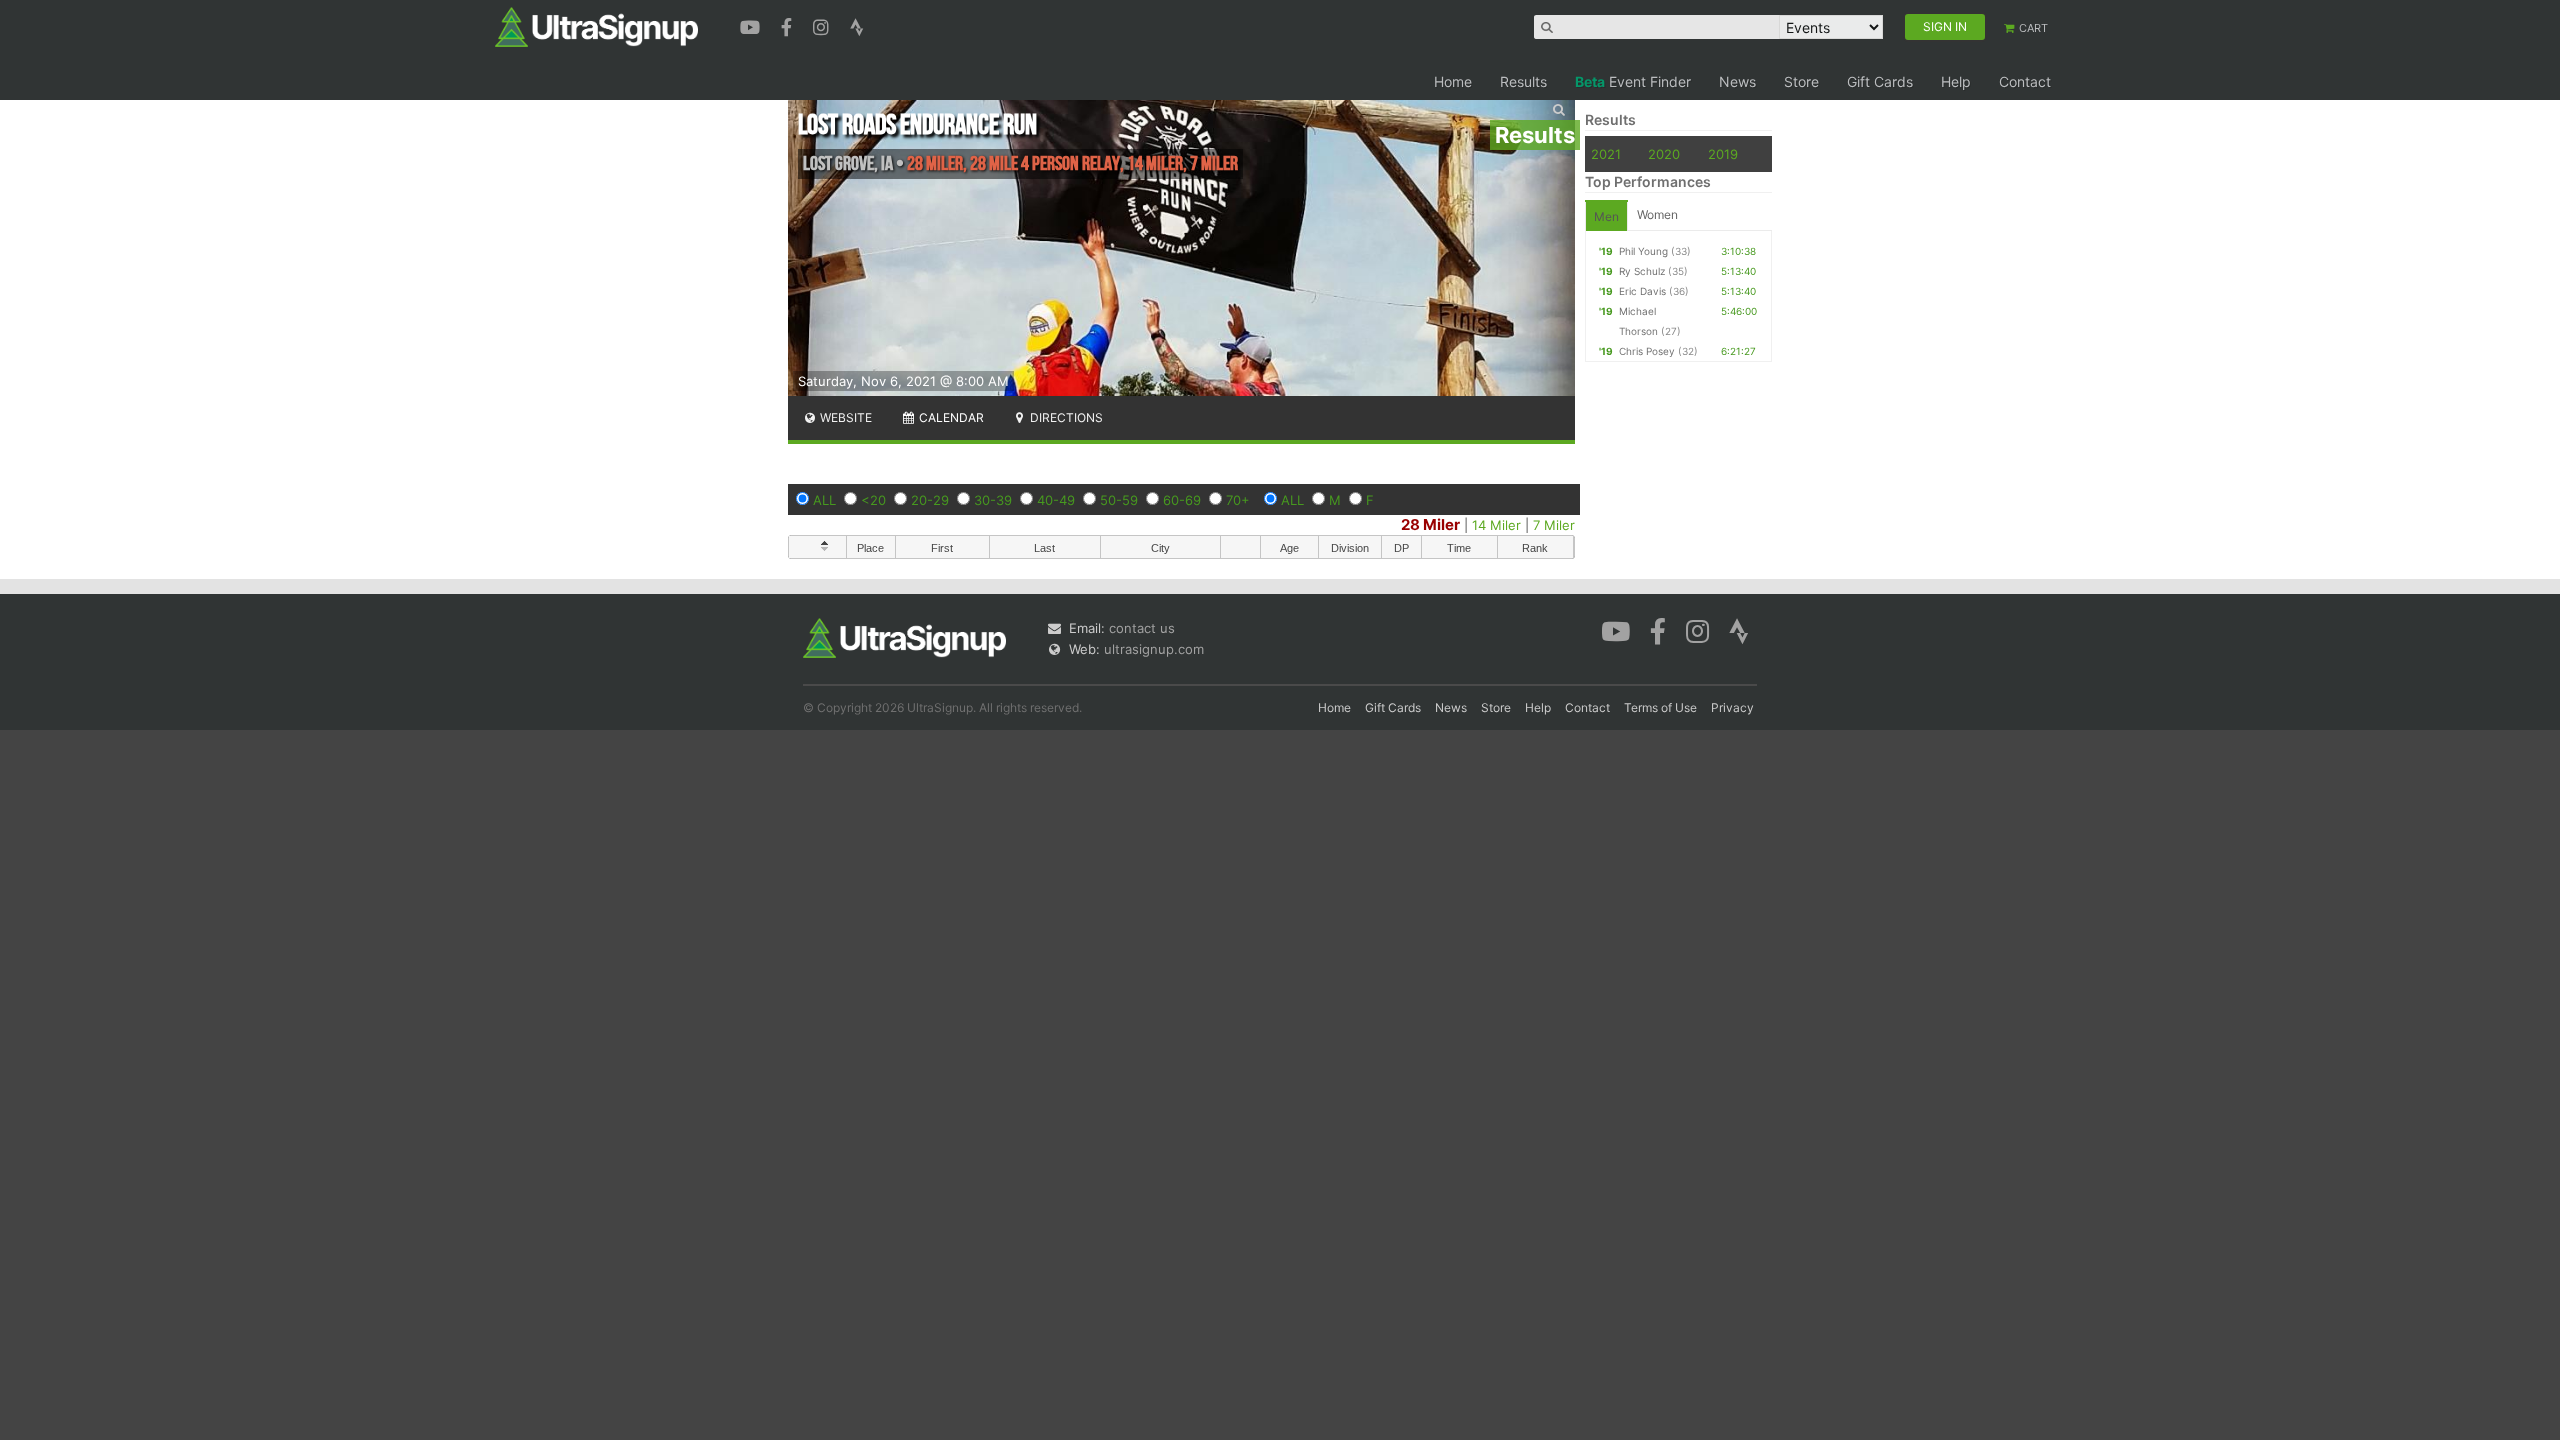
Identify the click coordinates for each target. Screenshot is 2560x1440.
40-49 (1056, 500)
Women (1657, 214)
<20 (873, 500)
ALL (824, 500)
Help (1956, 81)
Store (1801, 81)
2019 (1723, 154)
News (1737, 81)
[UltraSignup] (596, 26)
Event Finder (1633, 81)
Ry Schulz (1642, 271)
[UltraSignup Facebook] (789, 25)
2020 (1664, 154)
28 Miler (1430, 524)
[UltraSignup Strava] (857, 25)
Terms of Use (1660, 707)
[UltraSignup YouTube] (752, 25)
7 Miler (1554, 525)
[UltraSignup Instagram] (823, 25)
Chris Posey (1647, 351)
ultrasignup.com (1154, 649)
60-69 (1182, 500)
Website (844, 417)
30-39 (993, 500)
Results (1523, 81)
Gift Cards (1880, 81)
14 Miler (1496, 525)
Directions (1065, 417)
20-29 (930, 500)
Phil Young (1643, 251)
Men (1606, 216)
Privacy (1732, 707)
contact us (1142, 628)
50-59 (1119, 500)
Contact (2025, 81)
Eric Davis (1642, 291)
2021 (1606, 154)
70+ (1238, 500)
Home (1453, 81)
